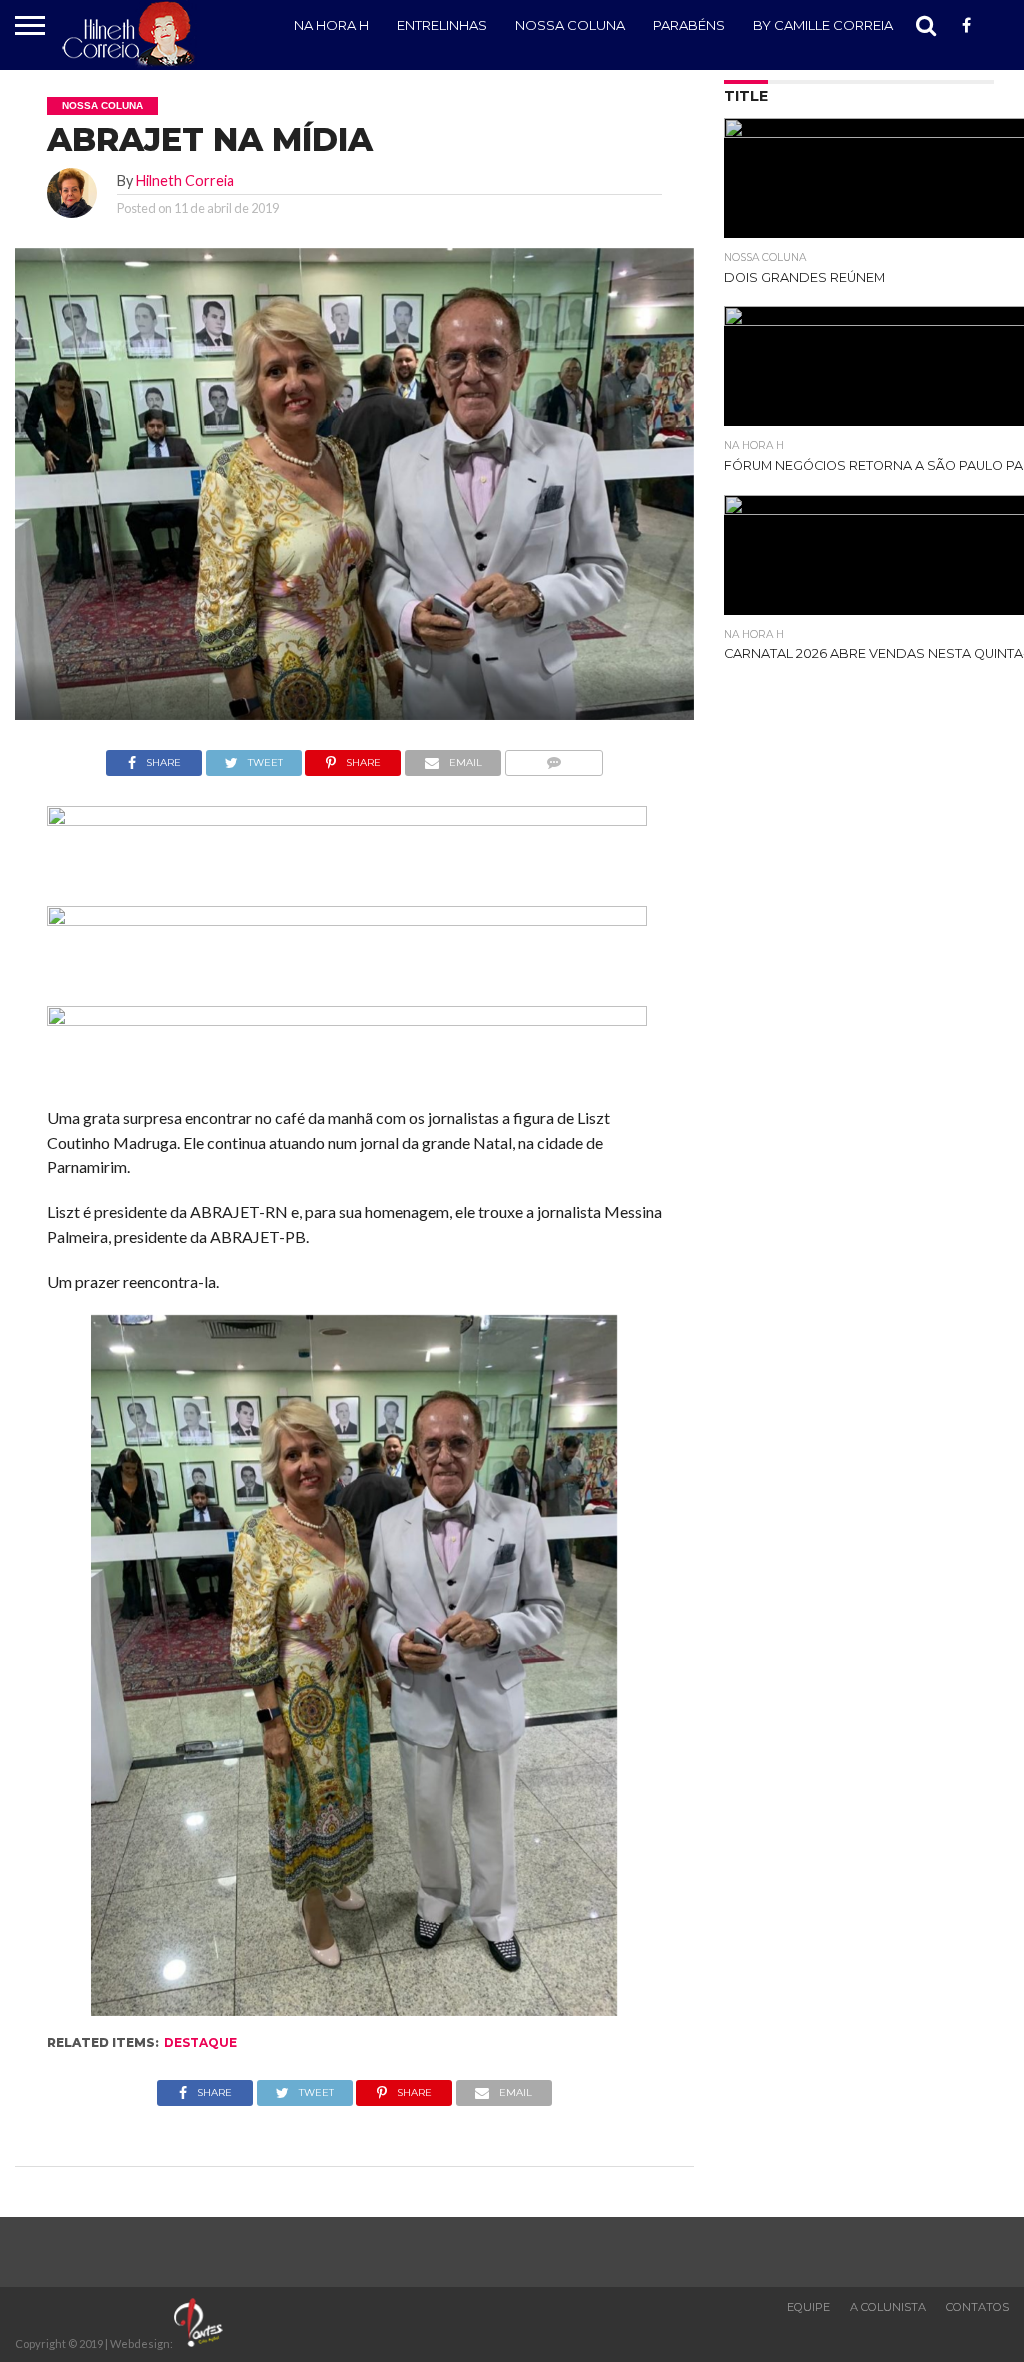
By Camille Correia (823, 25)
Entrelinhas (442, 25)
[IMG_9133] (347, 819)
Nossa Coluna (570, 25)
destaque (200, 2042)
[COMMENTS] (553, 757)
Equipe (808, 2307)
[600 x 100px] (347, 1019)
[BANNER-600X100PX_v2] (347, 919)
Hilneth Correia (185, 180)
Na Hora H (331, 25)
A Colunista (888, 2307)
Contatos (977, 2307)
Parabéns (689, 25)
